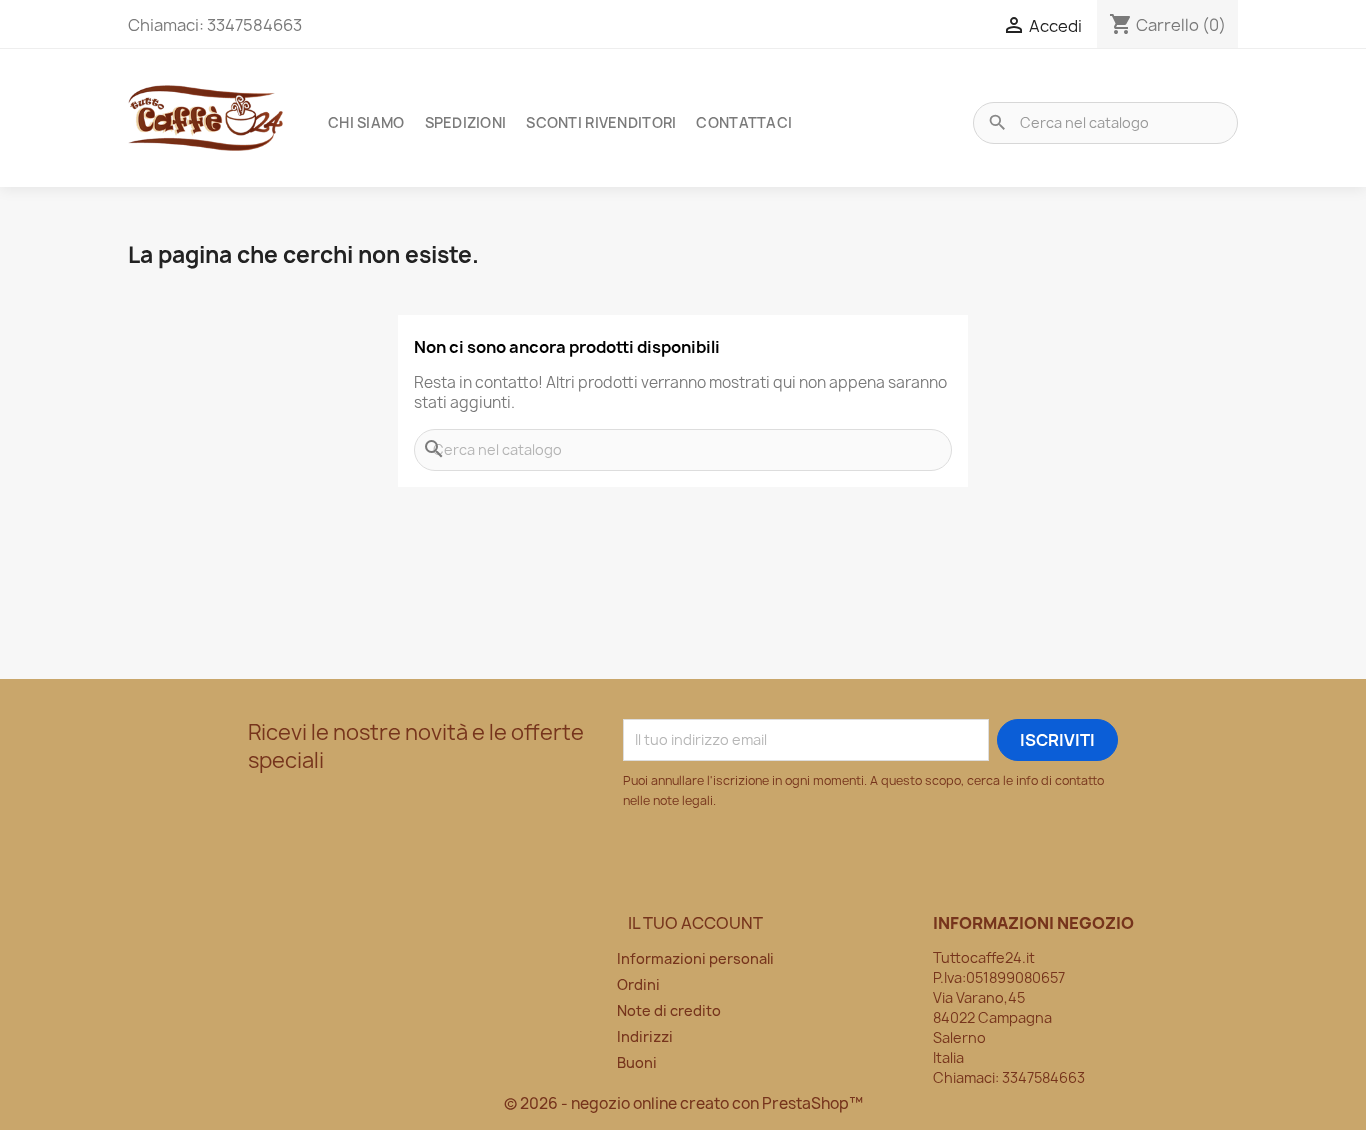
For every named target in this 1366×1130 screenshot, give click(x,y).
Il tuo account (695, 923)
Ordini (638, 984)
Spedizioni (466, 122)
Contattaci (744, 122)
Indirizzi (645, 1036)
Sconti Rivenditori (601, 122)
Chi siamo (366, 122)
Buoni (637, 1062)
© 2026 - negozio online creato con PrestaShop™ (683, 1103)
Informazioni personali (695, 958)
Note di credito (669, 1010)
